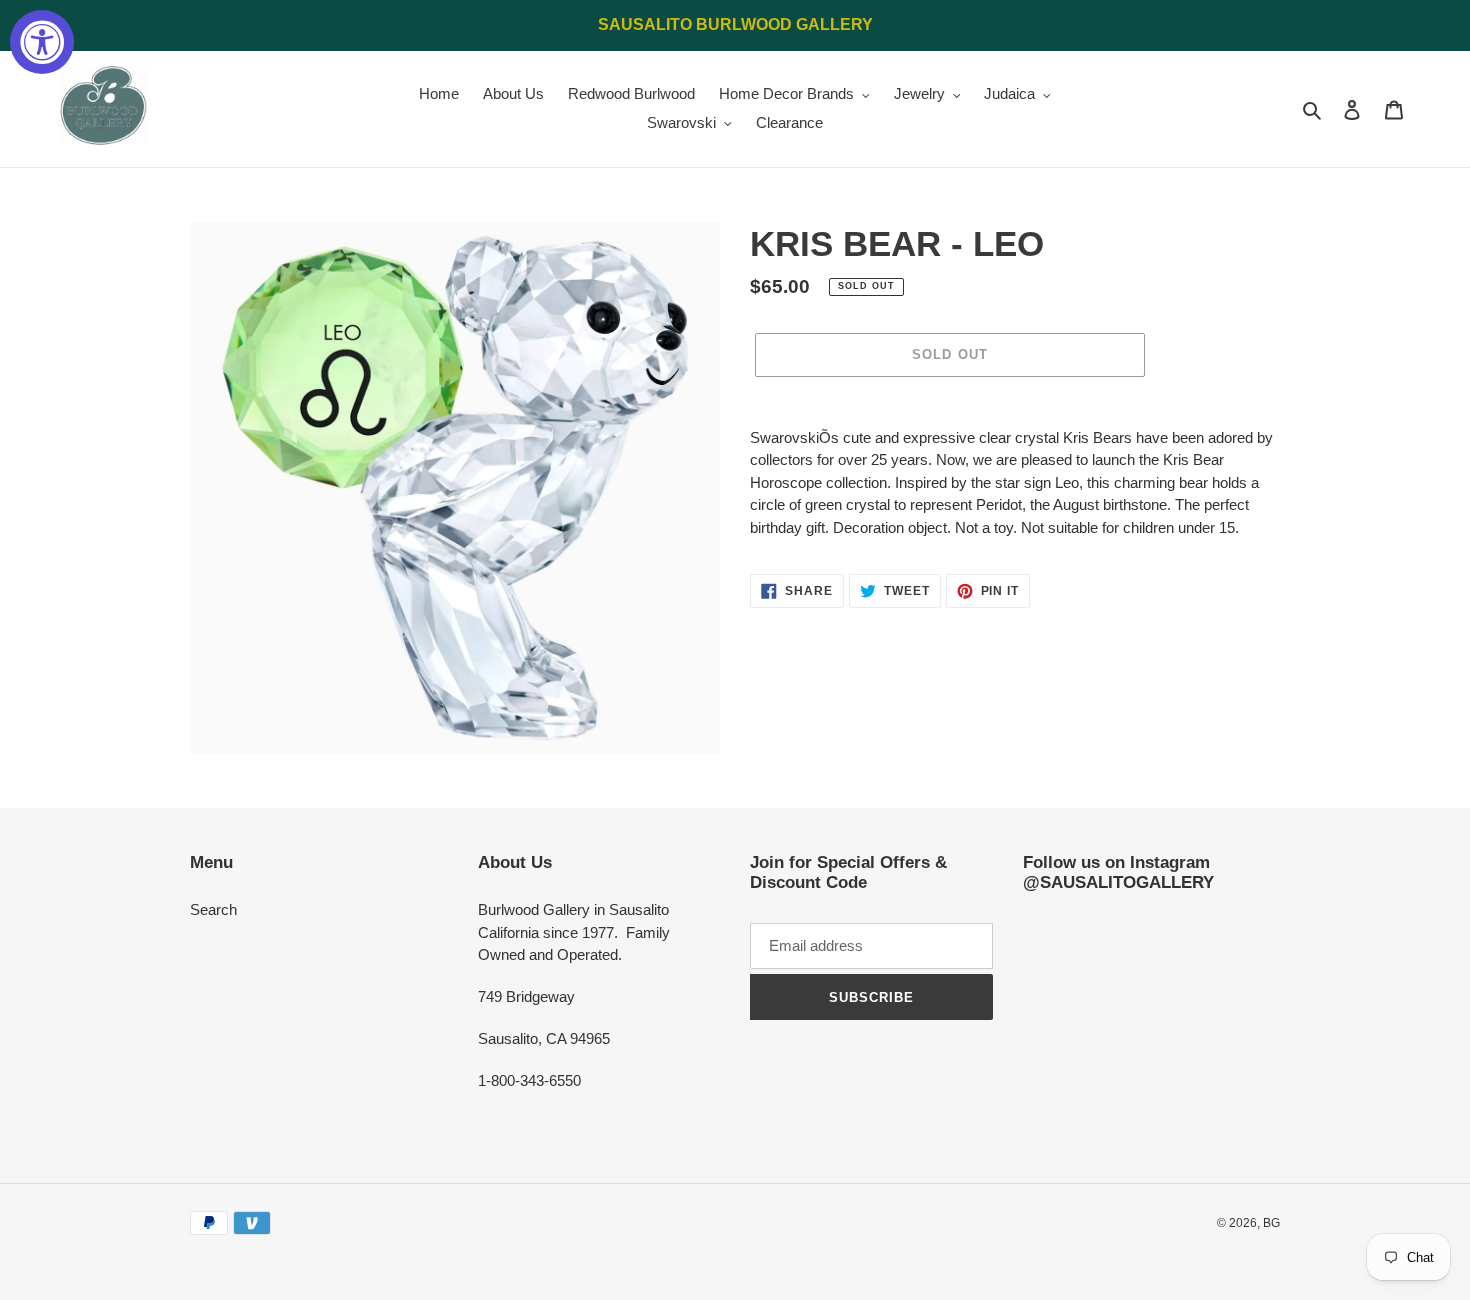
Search (213, 909)
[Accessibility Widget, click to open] (42, 42)
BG (1271, 1223)
